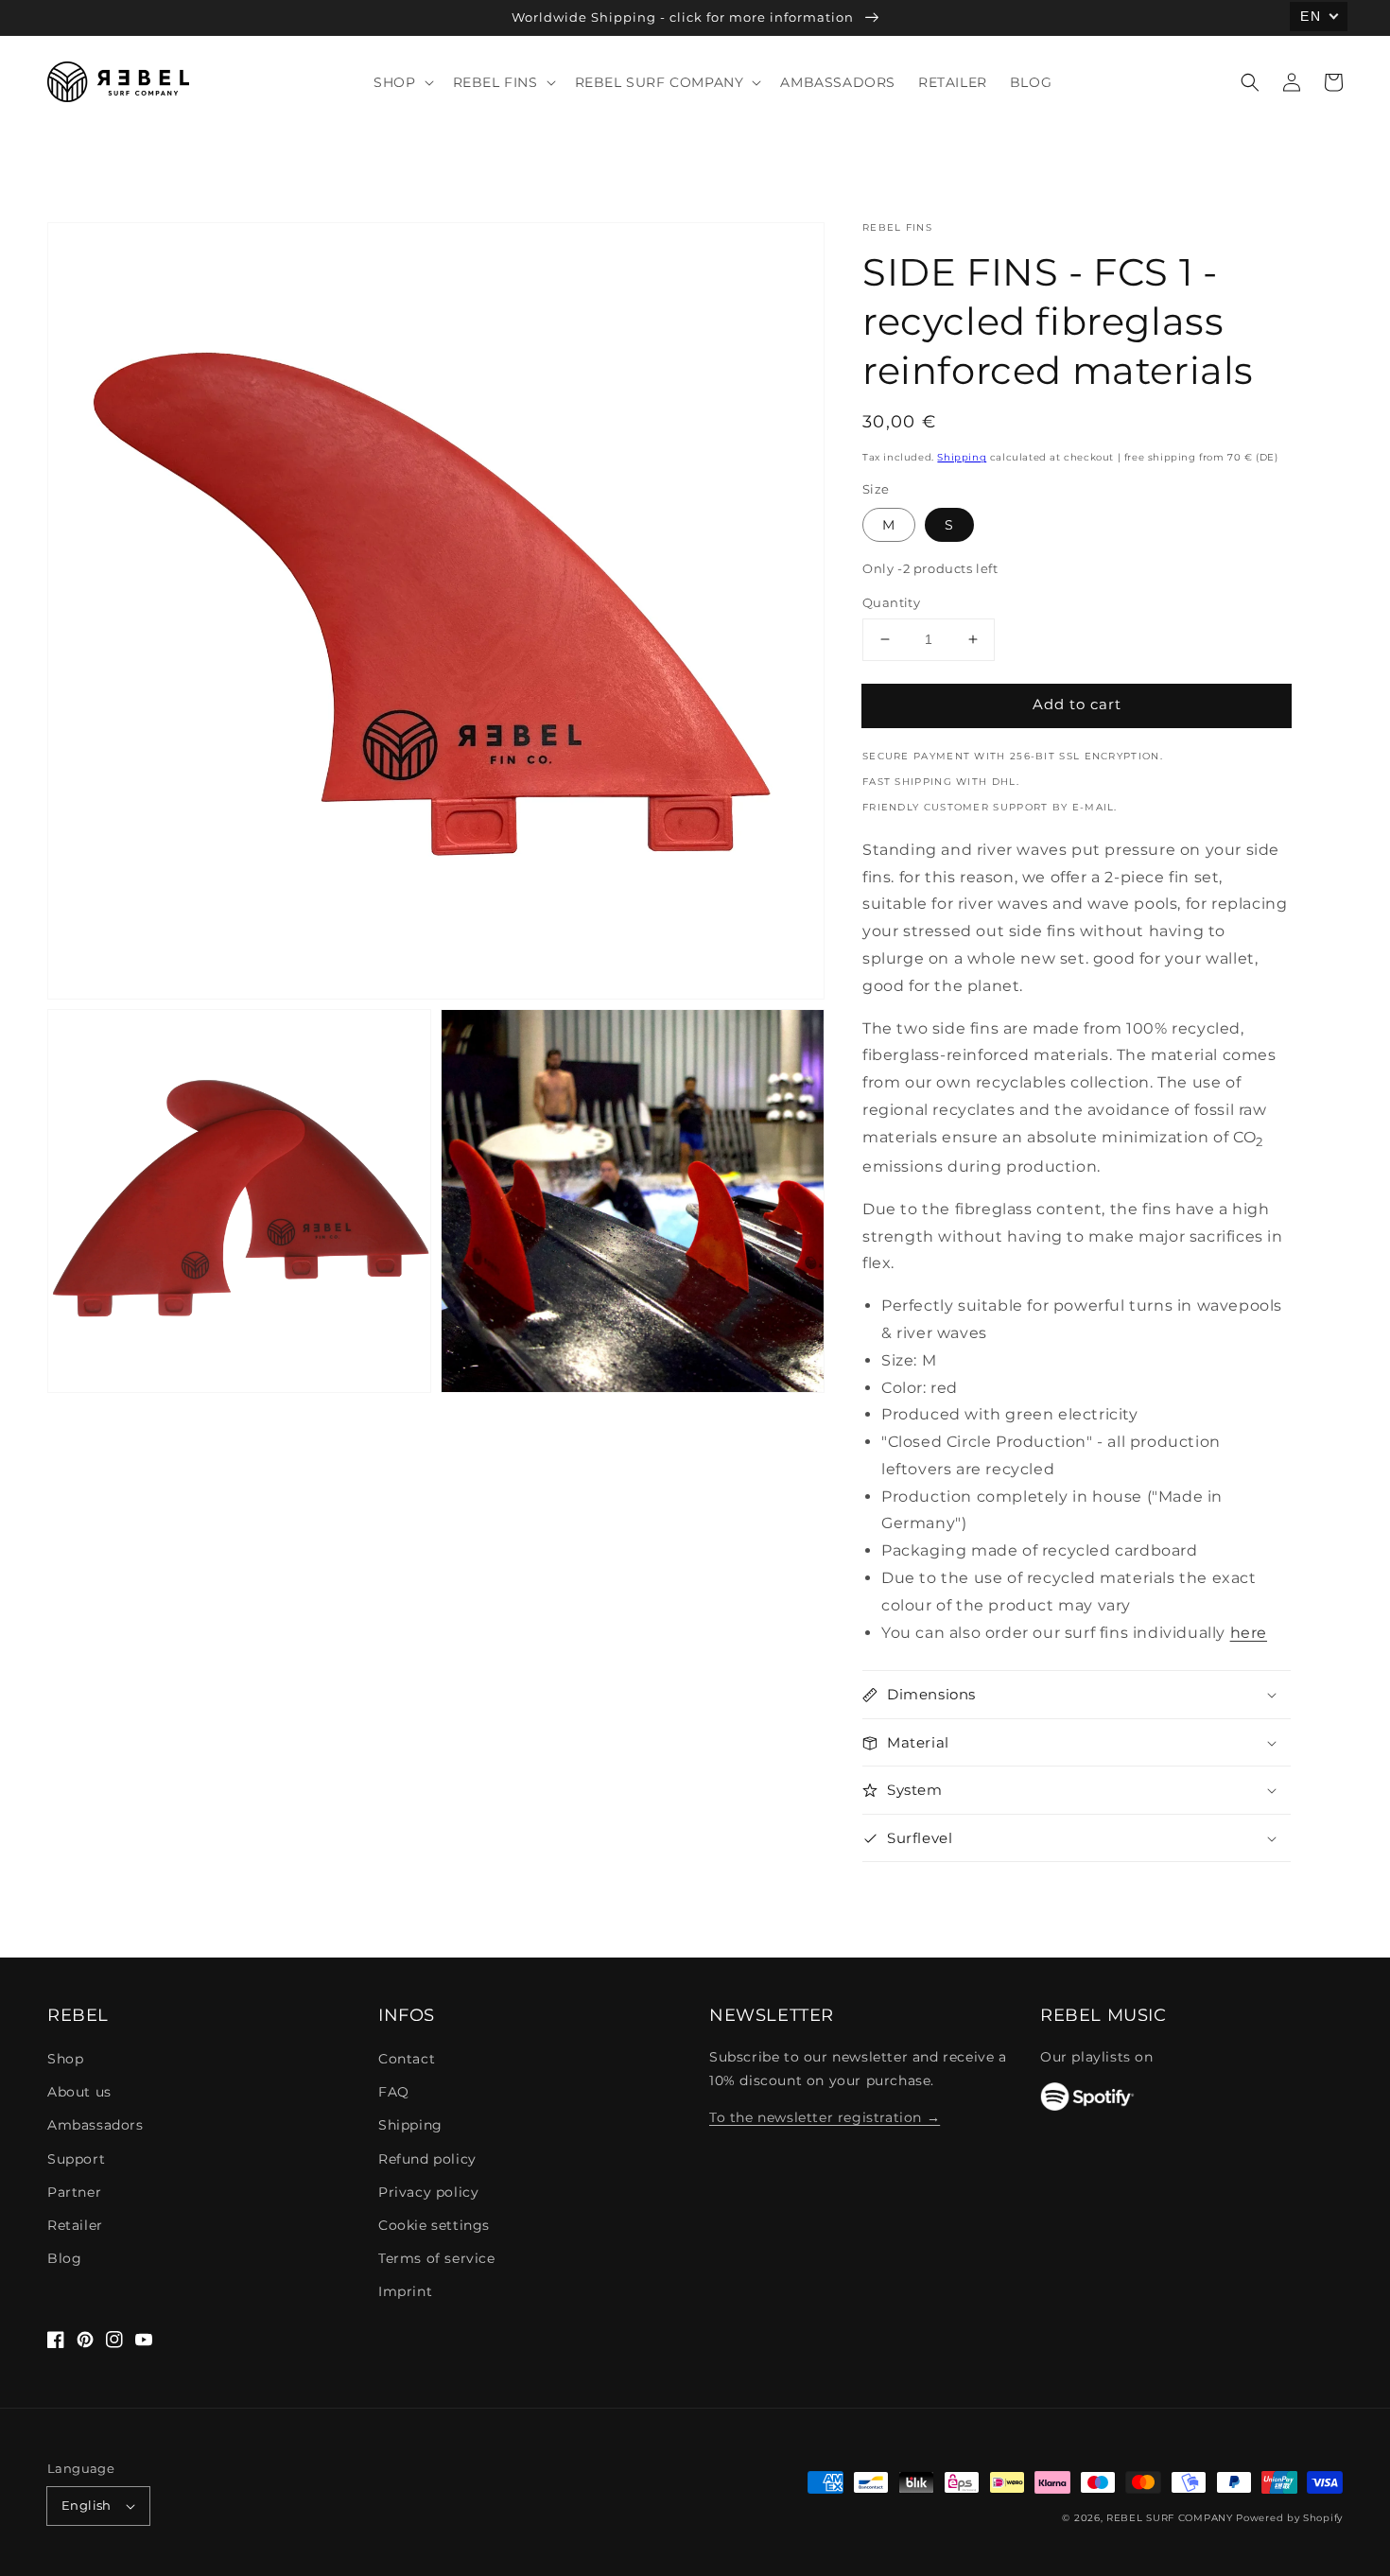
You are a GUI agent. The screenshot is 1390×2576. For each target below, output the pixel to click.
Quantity (891, 602)
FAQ (394, 2092)
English (87, 2505)
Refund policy (427, 2159)
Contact (407, 2059)
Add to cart (1077, 704)
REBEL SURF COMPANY (1170, 2518)
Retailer (75, 2225)
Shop (65, 2059)
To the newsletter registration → (825, 2117)
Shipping (962, 457)
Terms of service (437, 2258)
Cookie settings (434, 2225)
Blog (64, 2258)
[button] (1250, 82)
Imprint (405, 2291)
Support (76, 2159)
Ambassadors (96, 2125)
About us (79, 2092)
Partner (74, 2192)
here (1249, 1633)
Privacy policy (428, 2192)
